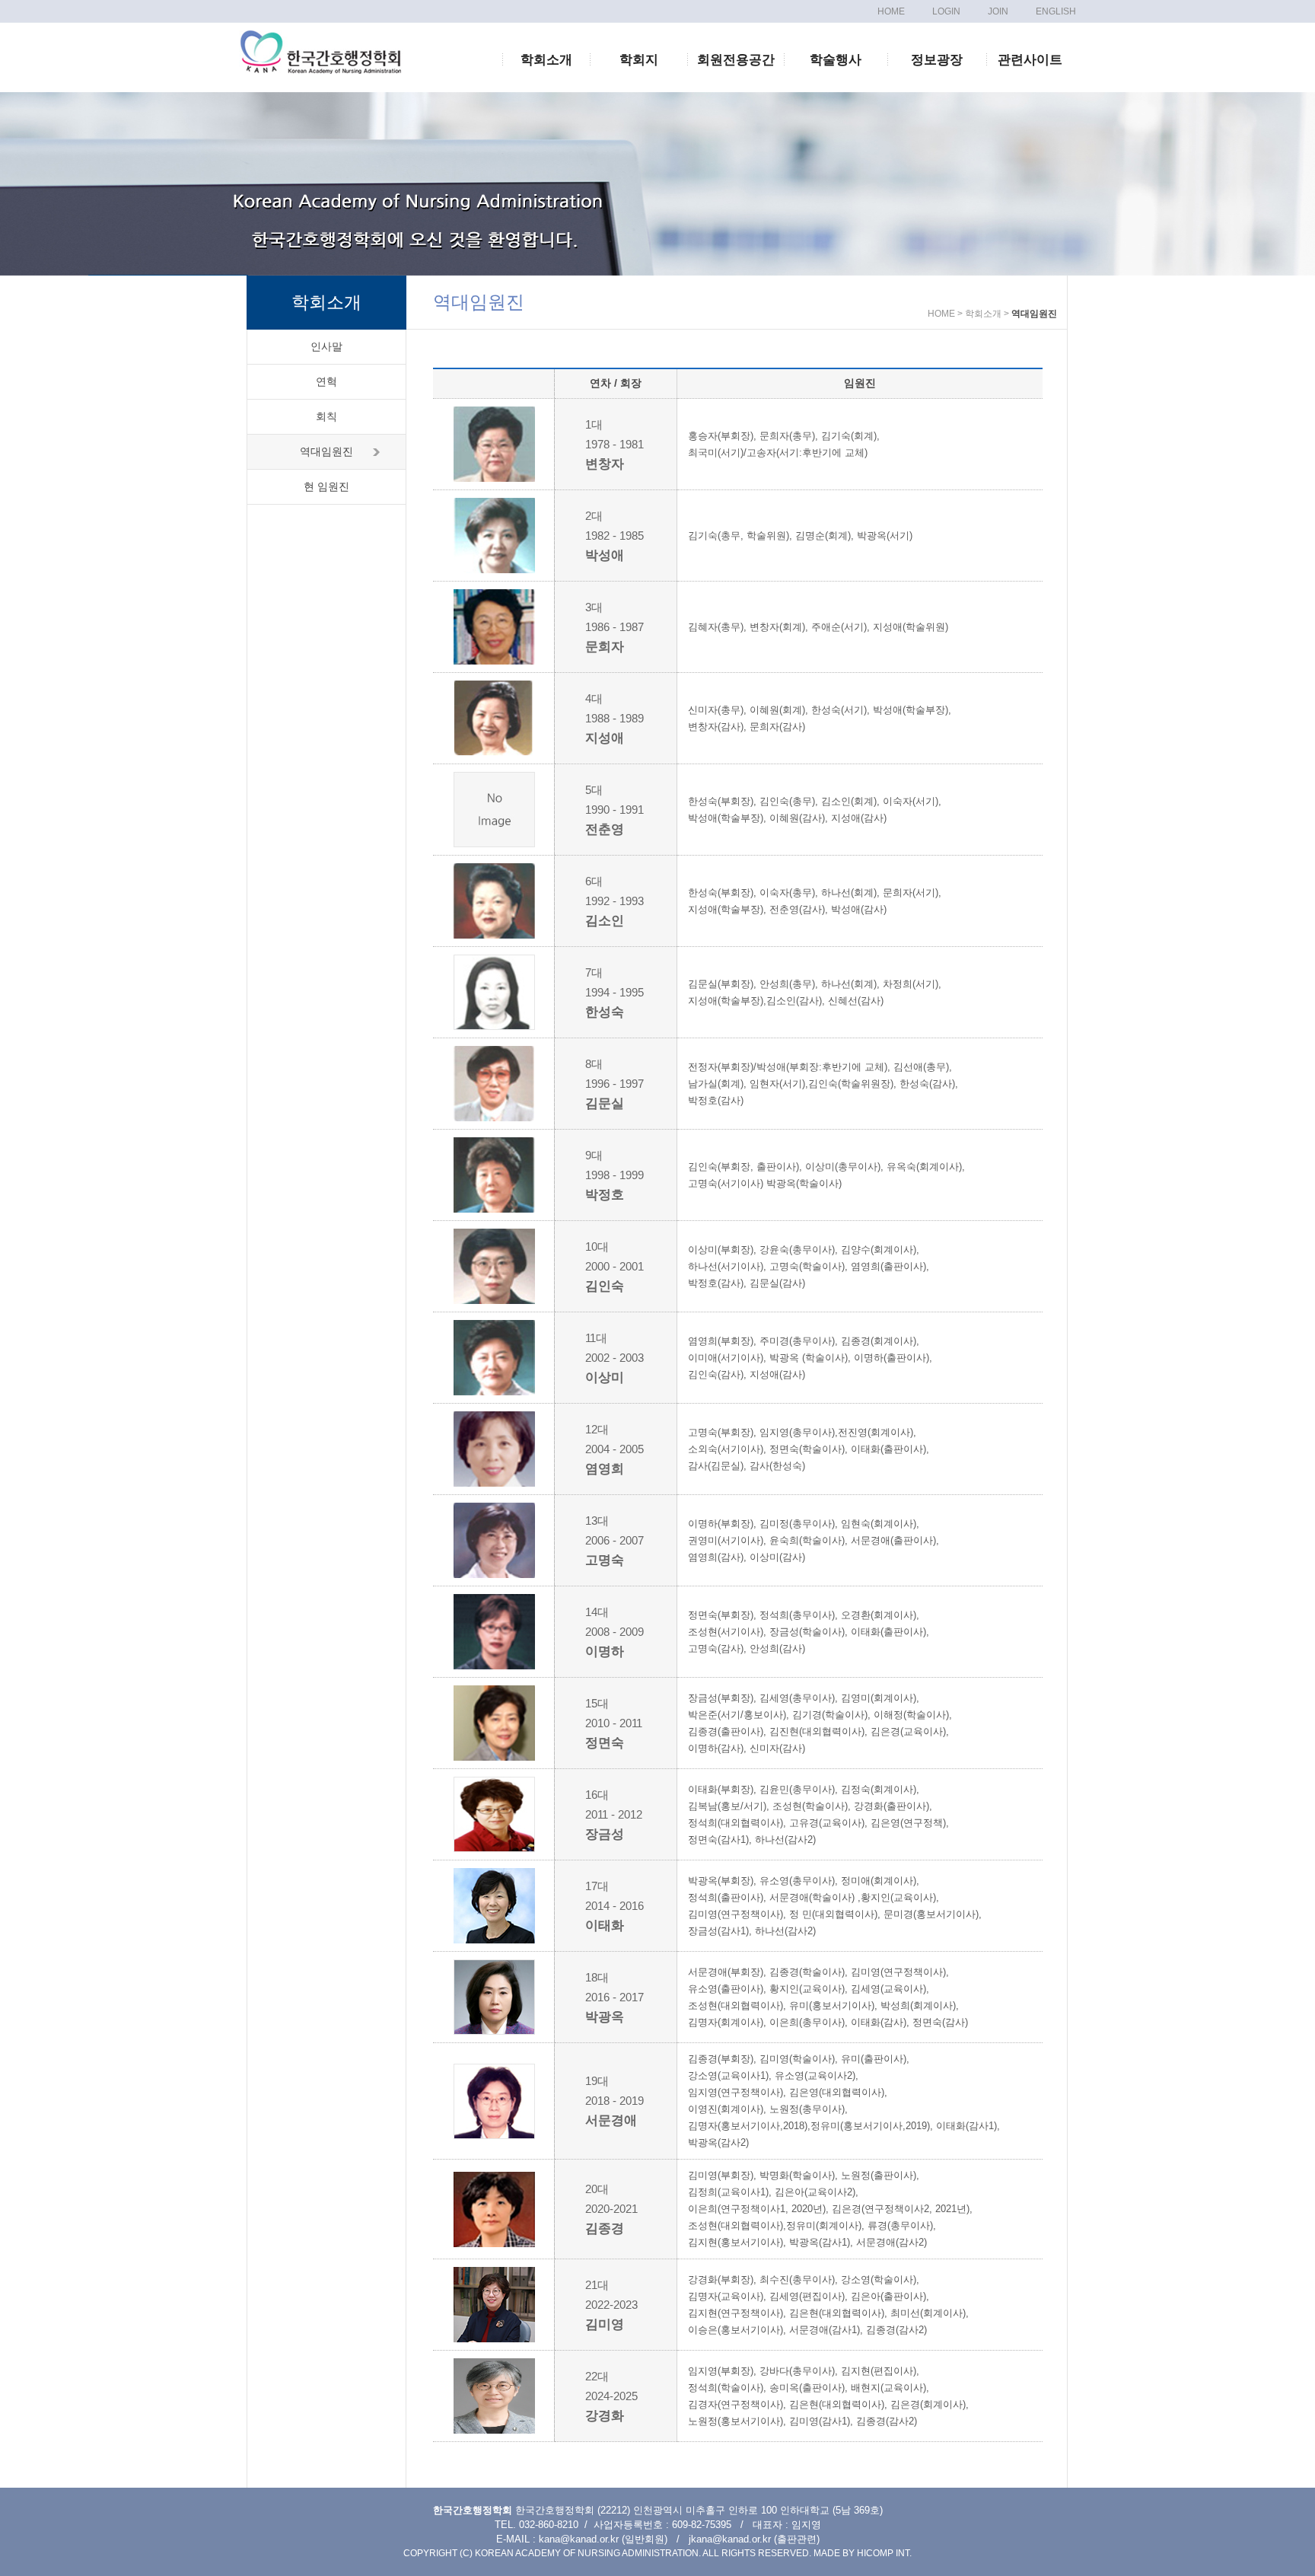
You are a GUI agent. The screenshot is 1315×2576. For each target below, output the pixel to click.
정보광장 (937, 60)
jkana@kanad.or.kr (730, 2539)
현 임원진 (326, 486)
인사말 (326, 346)
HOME (891, 11)
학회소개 (546, 60)
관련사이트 (1030, 60)
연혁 (326, 381)
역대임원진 (326, 451)
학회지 (639, 60)
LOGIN (946, 11)
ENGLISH (1056, 11)
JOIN (998, 11)
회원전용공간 (736, 60)
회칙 (326, 416)
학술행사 (836, 60)
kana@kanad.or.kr (579, 2539)
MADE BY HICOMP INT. (863, 2553)
